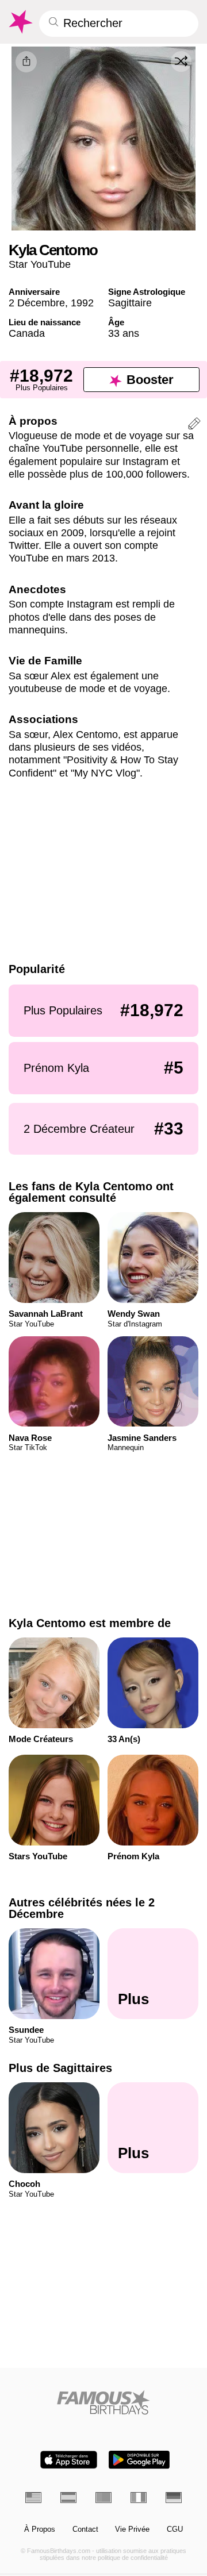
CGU (175, 2529)
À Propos (40, 2529)
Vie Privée (132, 2529)
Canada (27, 333)
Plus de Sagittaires (60, 2069)
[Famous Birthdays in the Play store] (139, 2460)
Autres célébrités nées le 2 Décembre (82, 1908)
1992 (82, 303)
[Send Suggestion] (194, 425)
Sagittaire (130, 303)
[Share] (26, 62)
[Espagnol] (68, 2497)
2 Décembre (37, 303)
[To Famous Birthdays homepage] (20, 22)
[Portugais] (103, 2497)
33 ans (124, 333)
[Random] (181, 61)
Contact (85, 2529)
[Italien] (139, 2497)
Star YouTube (40, 264)
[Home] (104, 2402)
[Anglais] (33, 2497)
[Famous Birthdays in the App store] (69, 2460)
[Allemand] (174, 2497)
